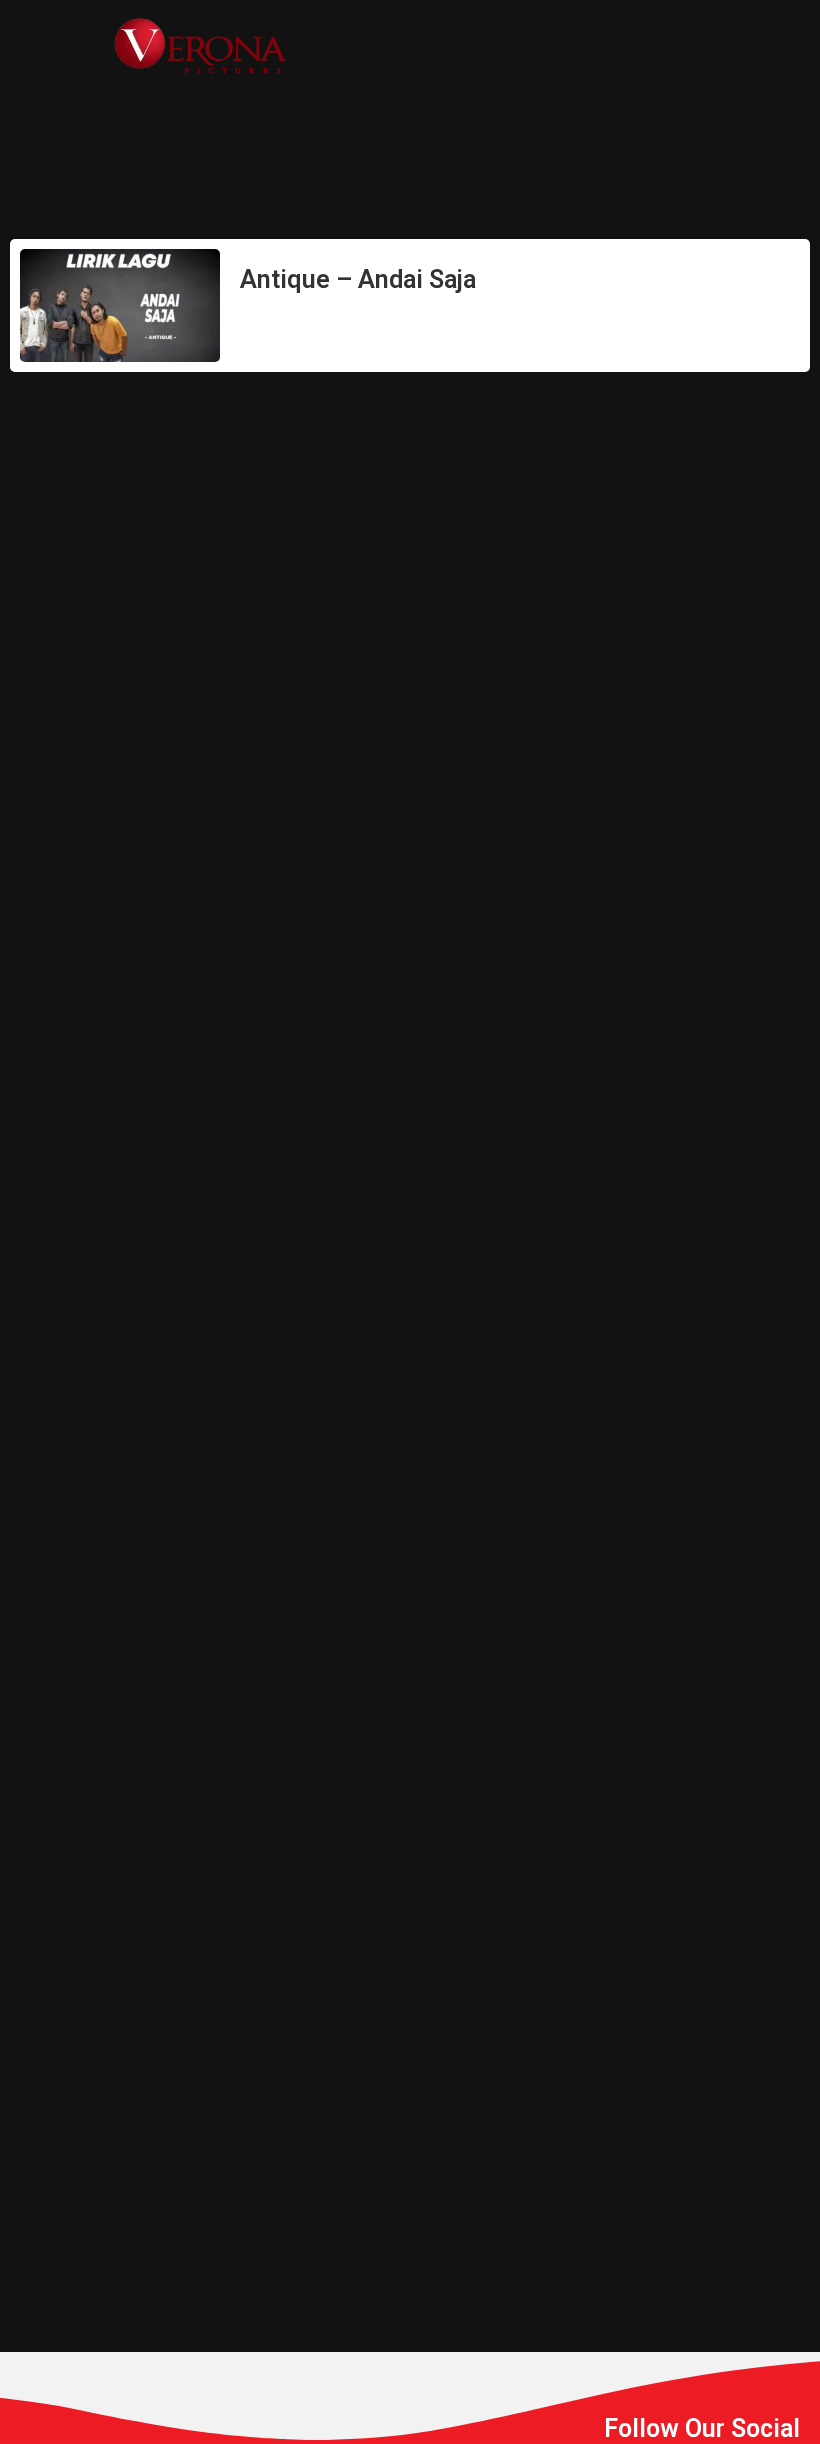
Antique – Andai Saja (358, 279)
